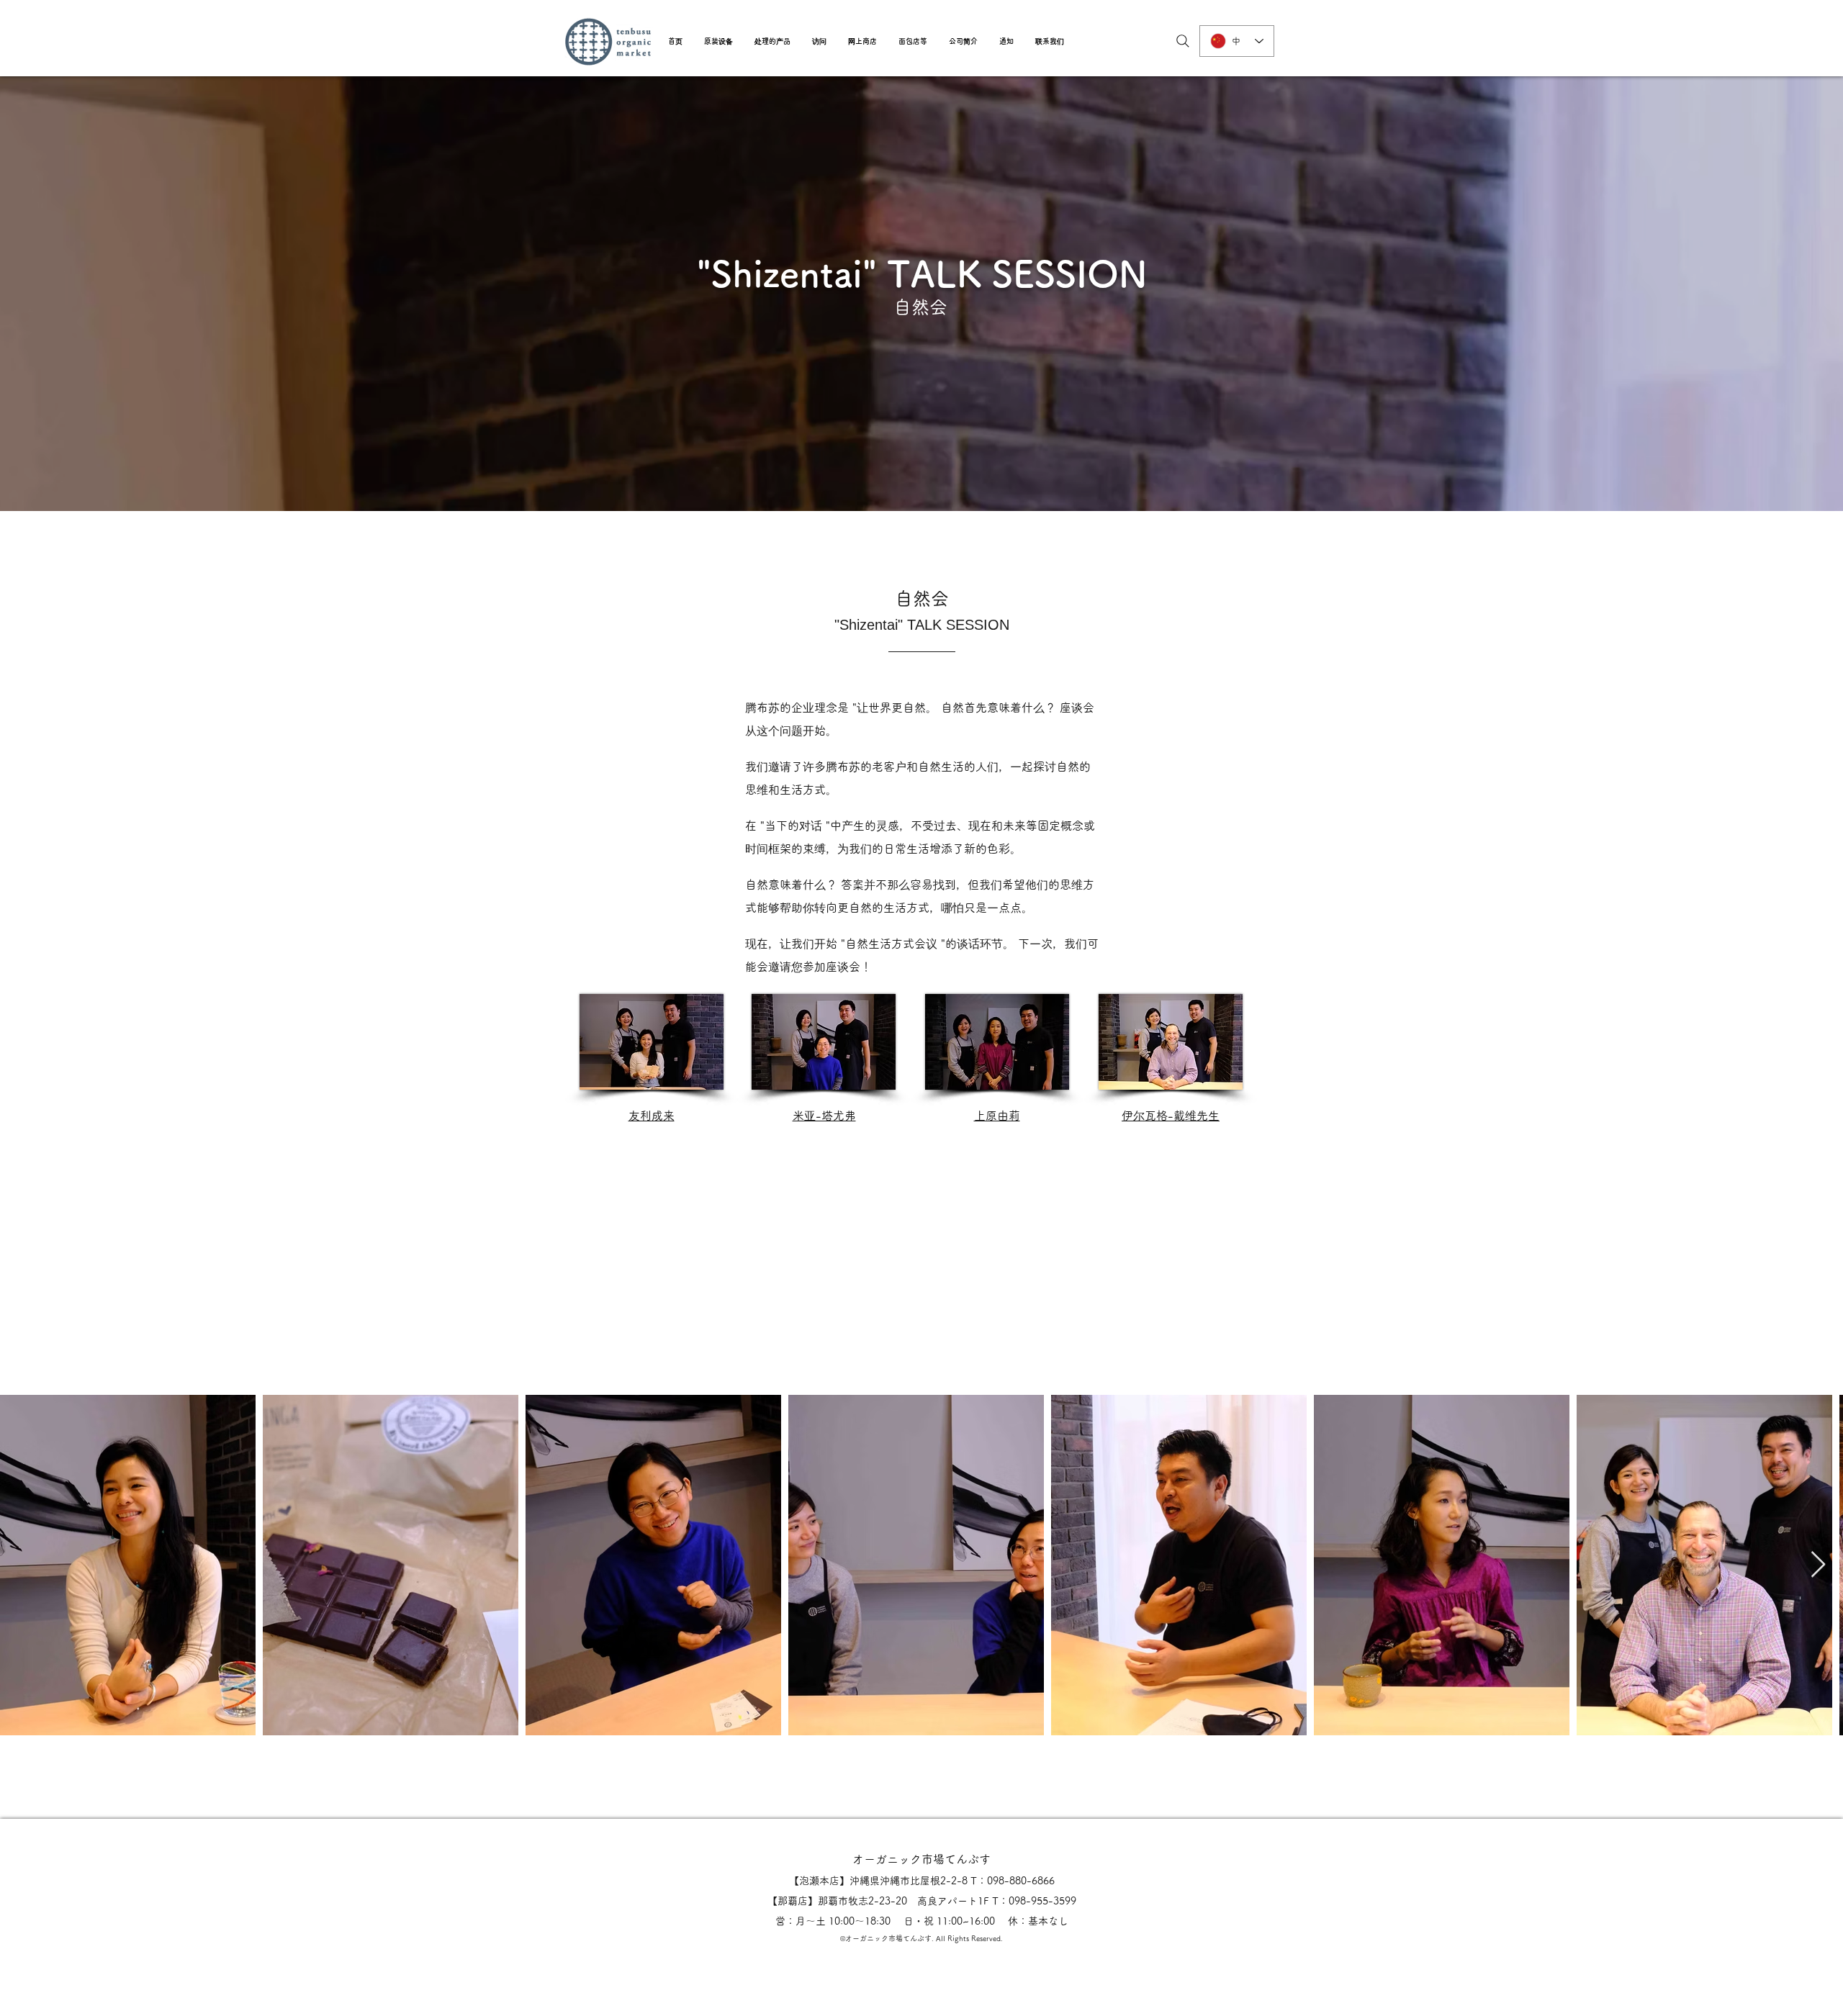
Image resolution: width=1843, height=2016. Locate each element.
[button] (718, 41)
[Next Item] (1818, 1565)
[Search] (1183, 41)
